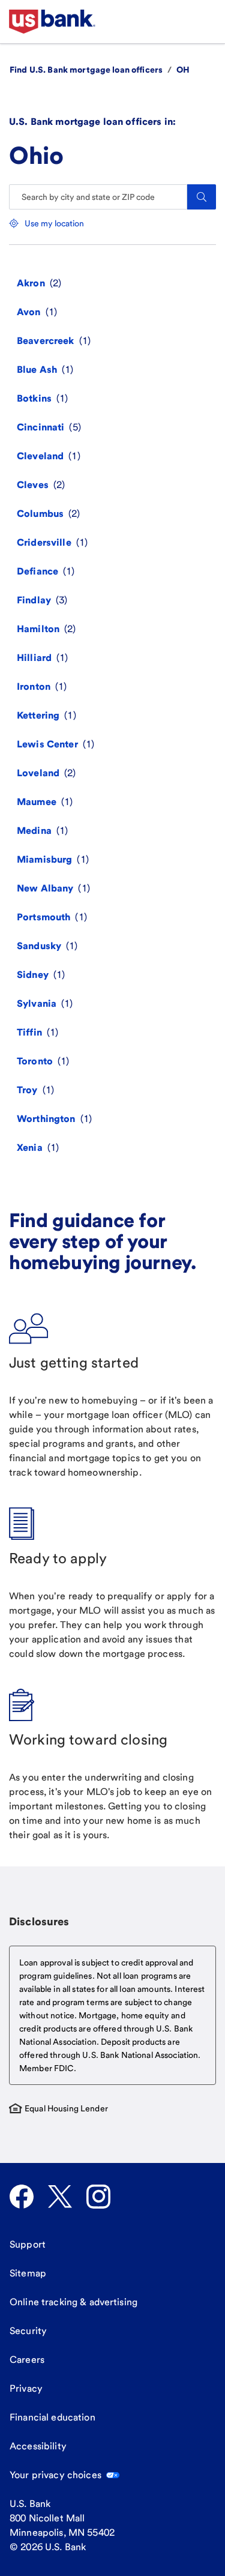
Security (28, 2331)
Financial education (52, 2417)
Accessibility (38, 2446)
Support (28, 2244)
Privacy (26, 2388)
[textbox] (112, 2015)
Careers (27, 2360)
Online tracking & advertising (73, 2302)
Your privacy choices (55, 2475)
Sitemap (28, 2273)
